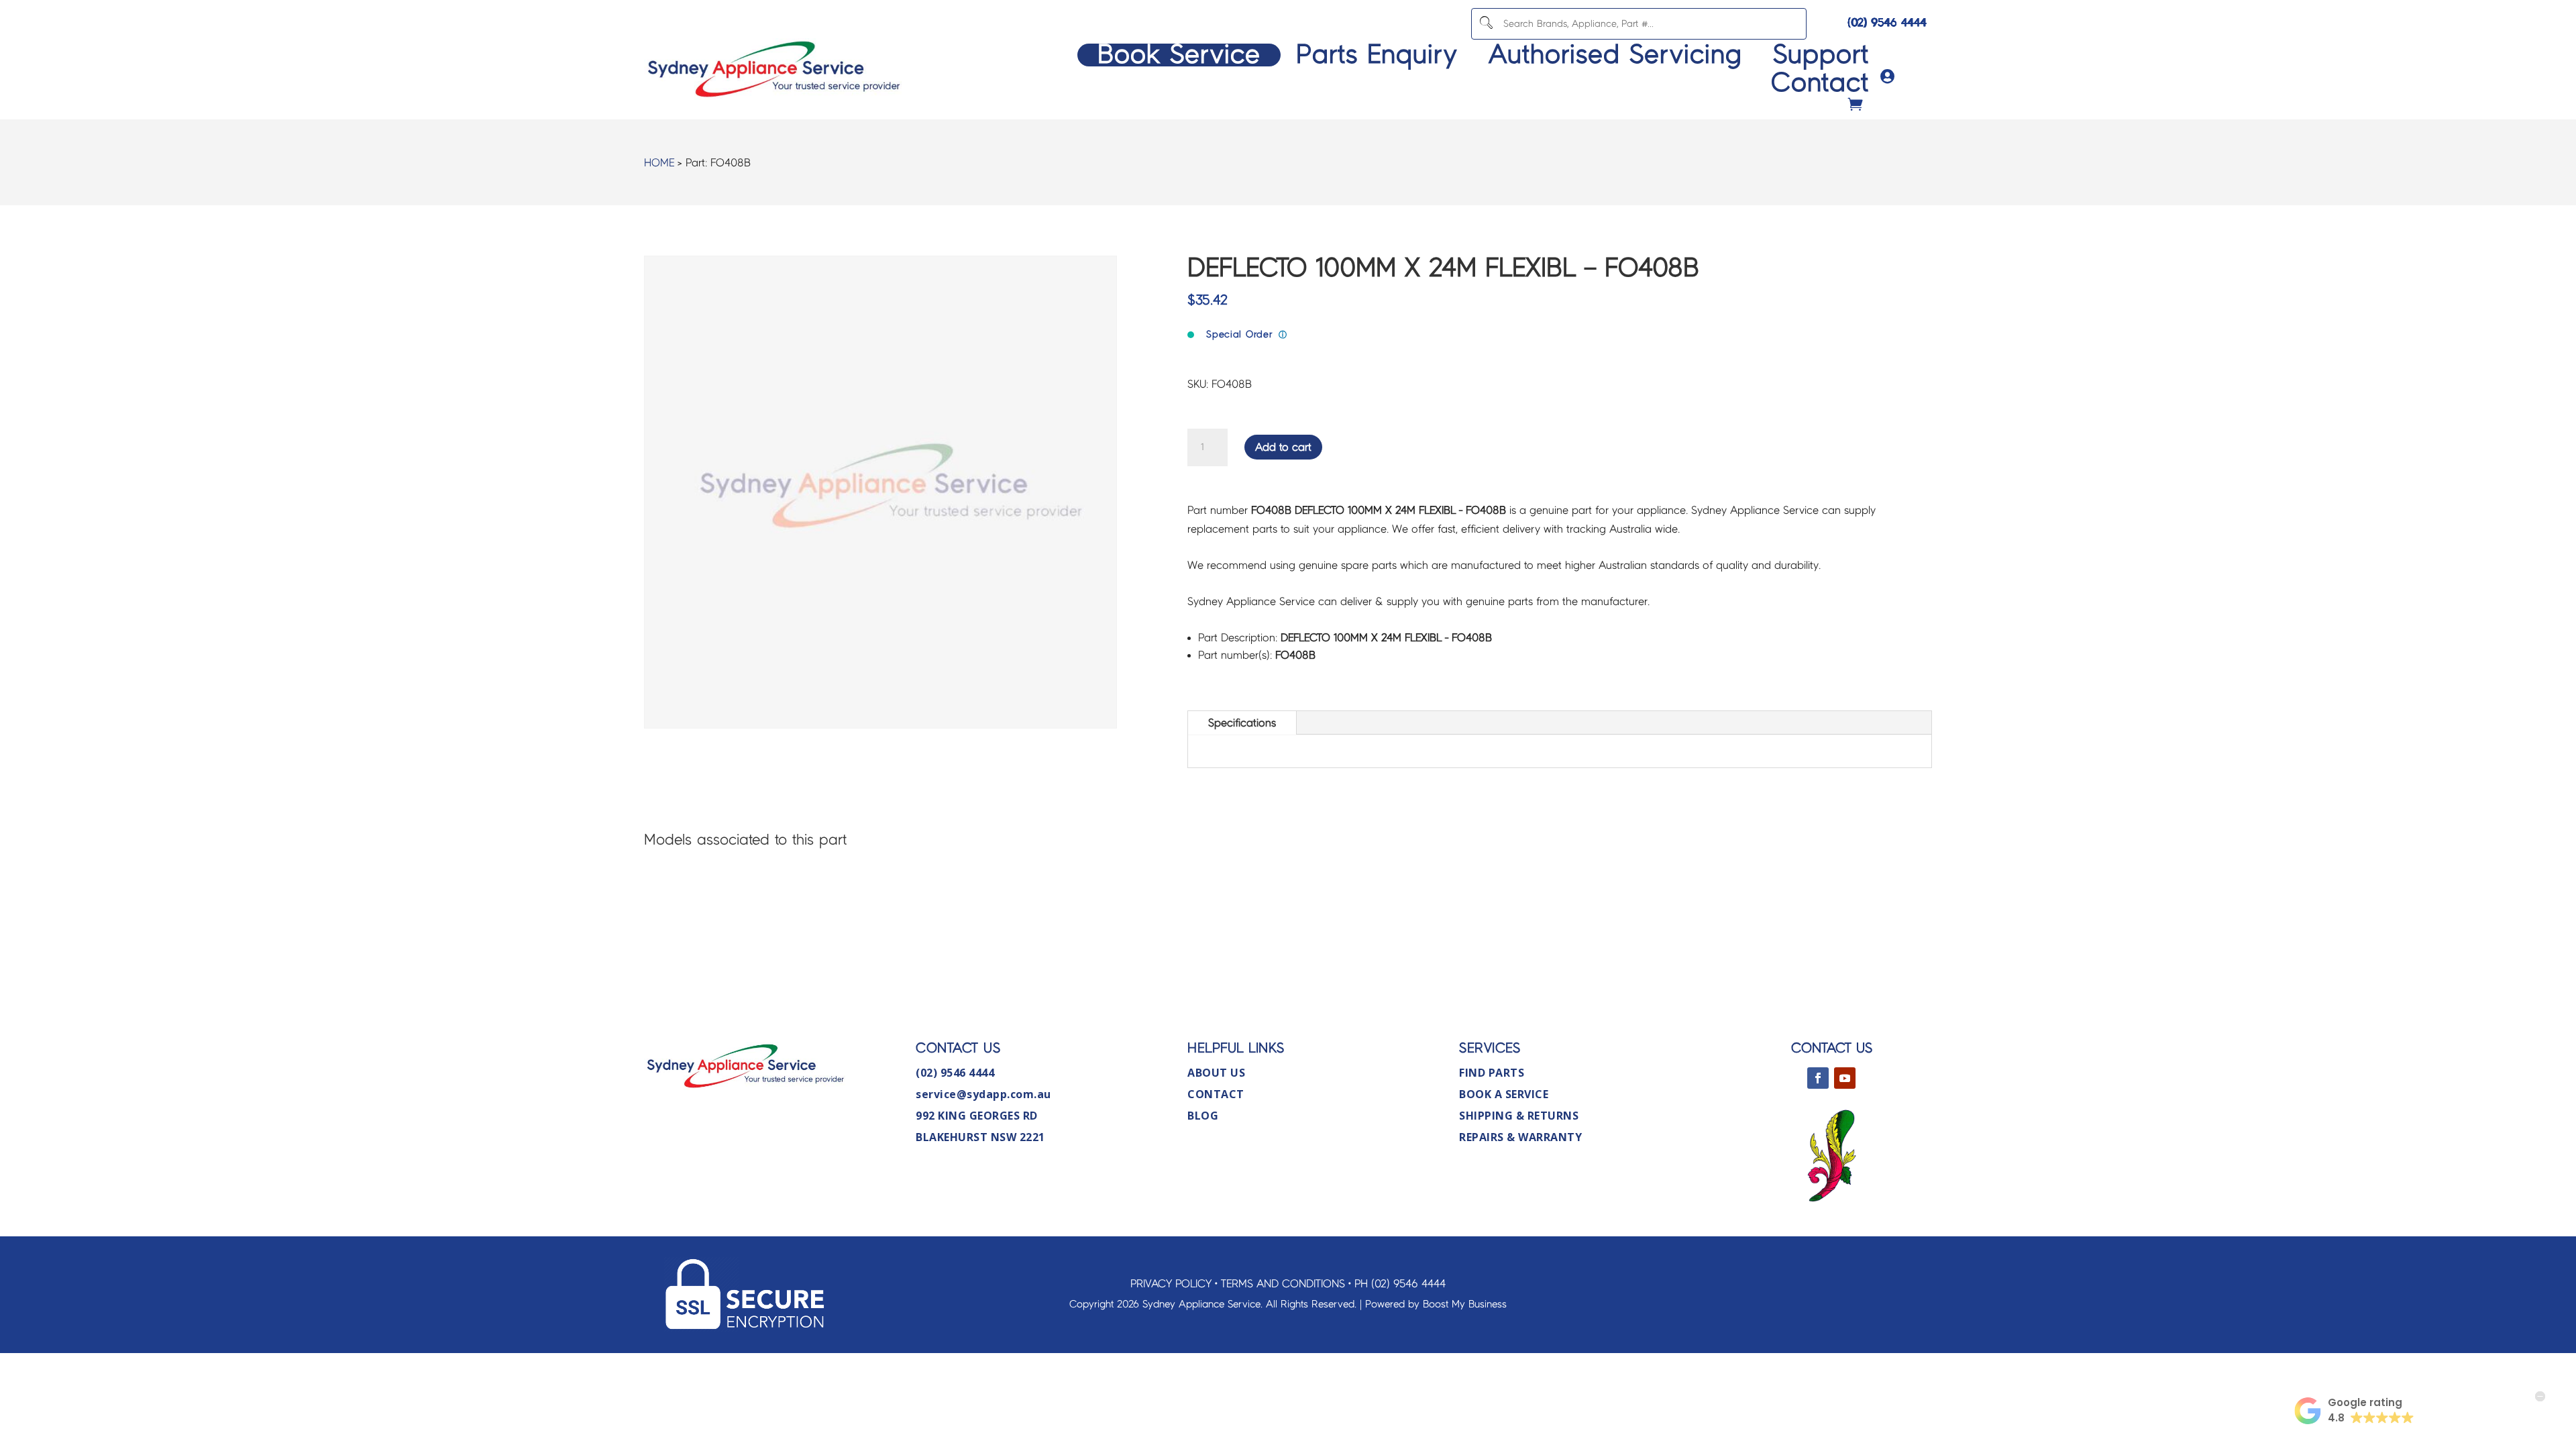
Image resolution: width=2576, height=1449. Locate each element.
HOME (659, 163)
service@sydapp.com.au (983, 1094)
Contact (1820, 83)
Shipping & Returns (1519, 1116)
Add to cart (1283, 447)
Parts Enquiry (1377, 55)
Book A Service (1504, 1094)
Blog (1203, 1116)
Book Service (1179, 55)
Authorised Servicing (1615, 55)
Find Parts (1492, 1073)
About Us (1216, 1073)
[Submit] (1486, 24)
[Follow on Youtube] (1845, 1078)
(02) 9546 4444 (1887, 22)
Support (1821, 55)
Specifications (1242, 723)
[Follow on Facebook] (1818, 1078)
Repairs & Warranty (1520, 1137)
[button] (2354, 1411)
